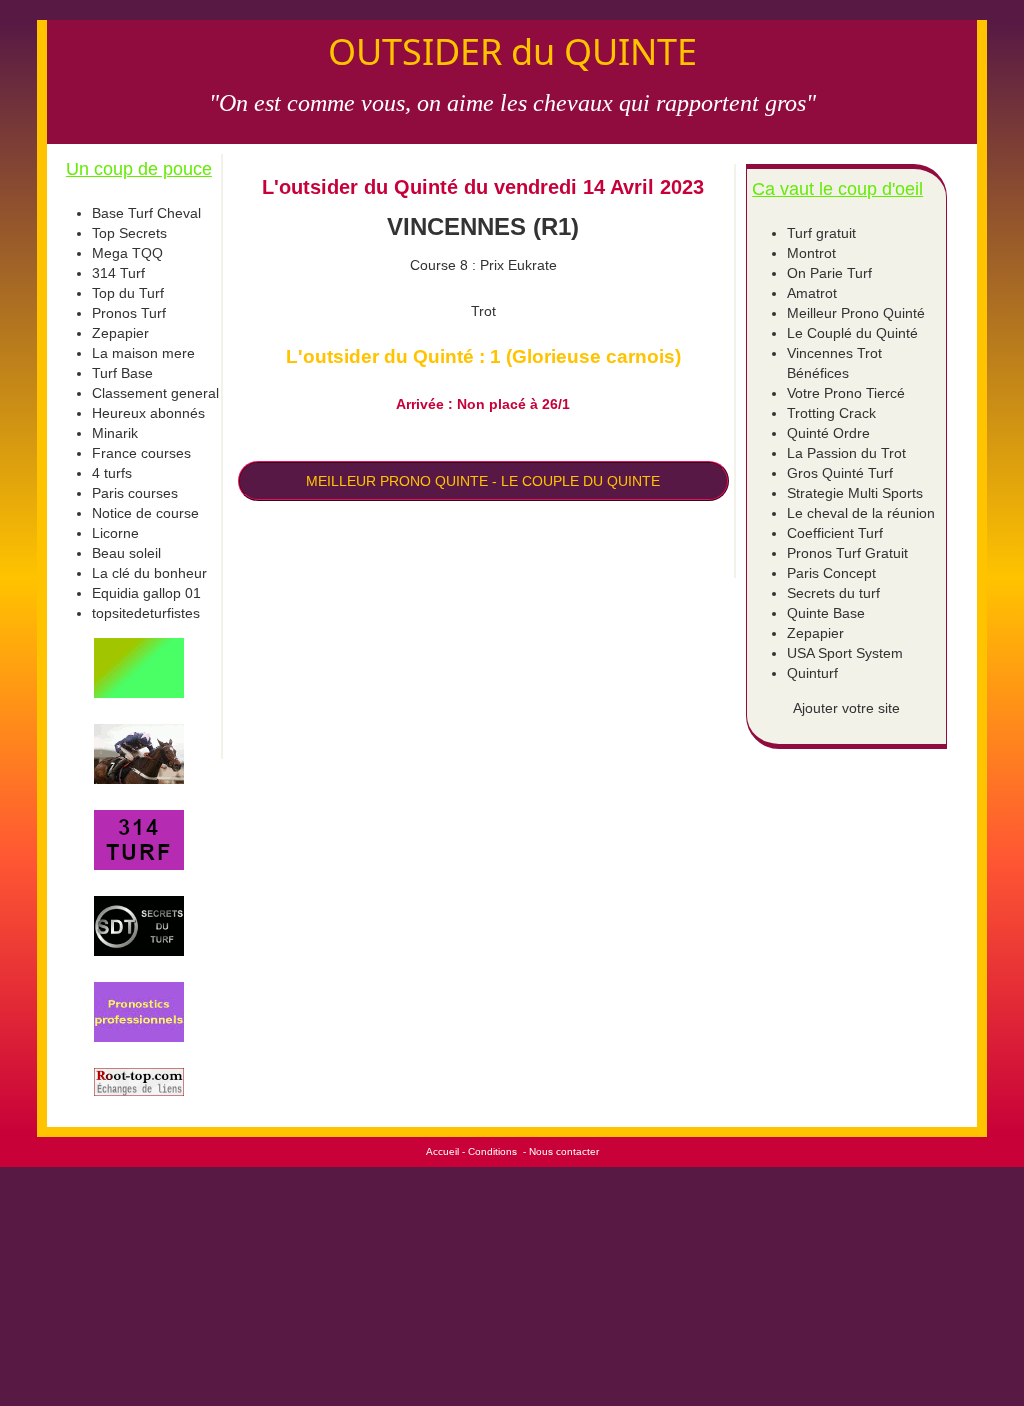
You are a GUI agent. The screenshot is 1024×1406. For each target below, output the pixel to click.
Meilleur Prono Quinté (856, 313)
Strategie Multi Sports (855, 493)
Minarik (115, 433)
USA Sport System (845, 653)
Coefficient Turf (835, 533)
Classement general (155, 393)
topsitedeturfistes (146, 613)
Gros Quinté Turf (840, 473)
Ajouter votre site (846, 708)
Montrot (811, 253)
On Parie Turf (829, 273)
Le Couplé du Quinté (852, 333)
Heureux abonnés (148, 413)
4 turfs (112, 473)
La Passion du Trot (846, 453)
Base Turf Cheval (146, 213)
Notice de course (145, 513)
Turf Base (122, 373)
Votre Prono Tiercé (846, 393)
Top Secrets (129, 233)
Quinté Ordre (828, 433)
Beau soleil (126, 553)
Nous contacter (564, 1151)
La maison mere (143, 353)
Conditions (492, 1151)
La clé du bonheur (149, 573)
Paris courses (135, 493)
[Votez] (139, 668)
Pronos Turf (129, 313)
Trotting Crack (831, 413)
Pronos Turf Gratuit (847, 553)
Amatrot (812, 293)
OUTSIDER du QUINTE (512, 51)
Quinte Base (826, 613)
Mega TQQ (127, 253)
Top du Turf (128, 293)
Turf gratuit (821, 233)
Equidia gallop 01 (146, 593)
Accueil (442, 1151)
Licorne (115, 533)
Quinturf (812, 673)
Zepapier (120, 333)
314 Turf (118, 273)
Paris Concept (831, 573)
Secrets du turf (833, 593)
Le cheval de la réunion (861, 513)
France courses (141, 453)
